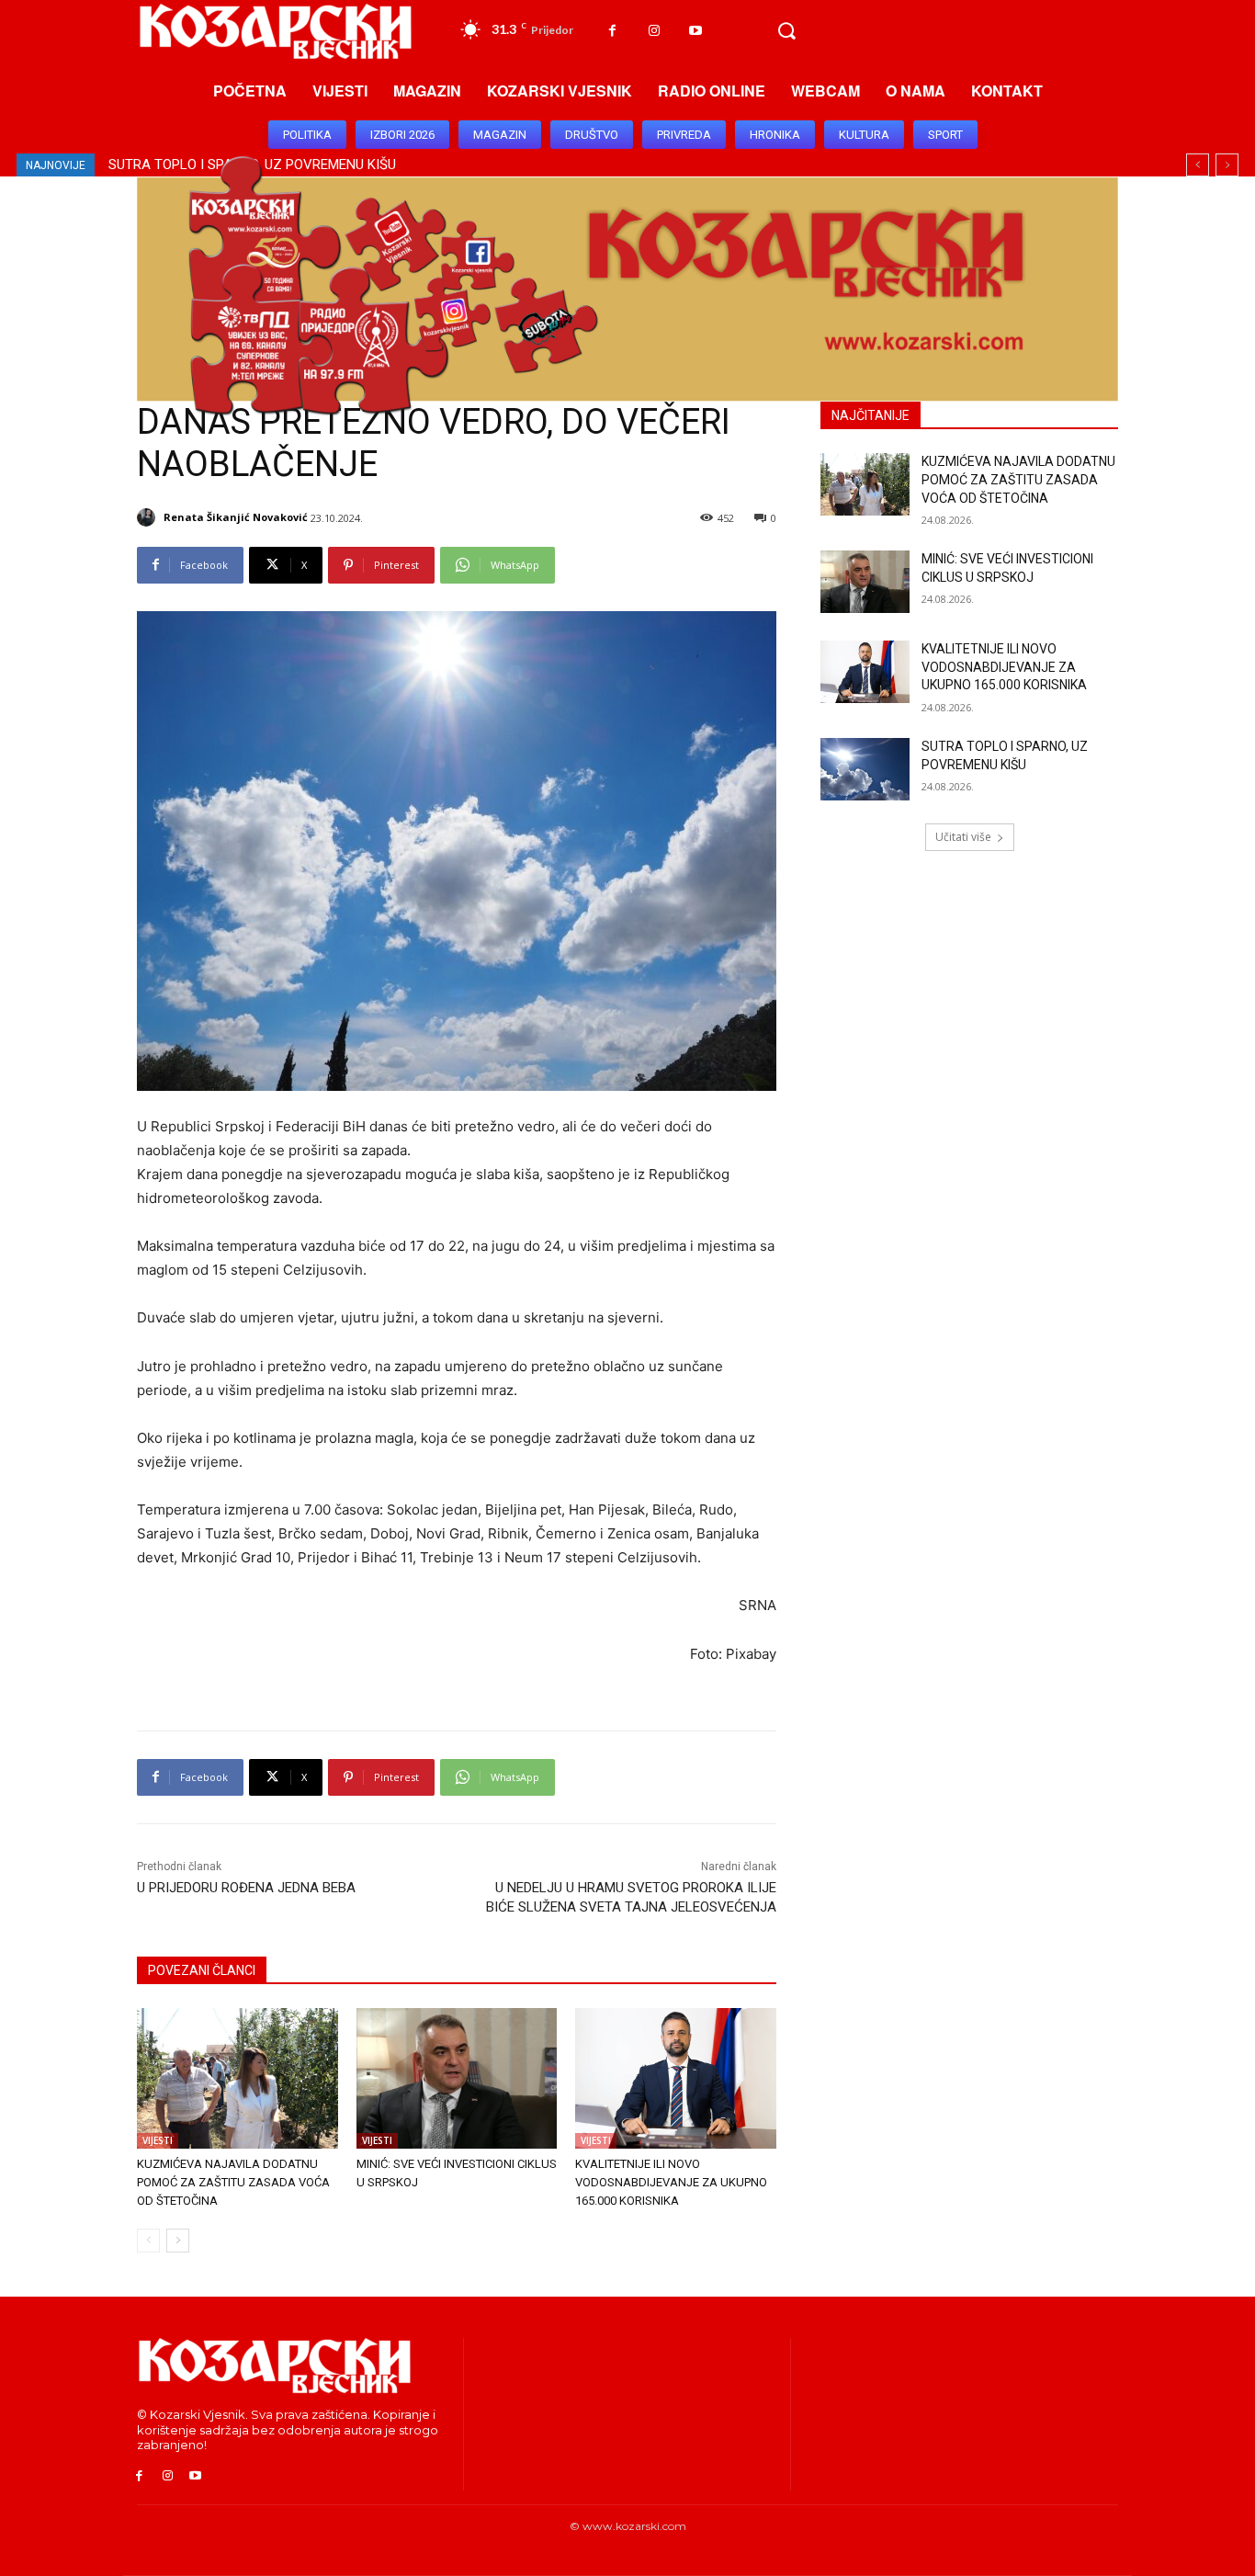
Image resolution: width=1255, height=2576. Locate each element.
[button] (786, 31)
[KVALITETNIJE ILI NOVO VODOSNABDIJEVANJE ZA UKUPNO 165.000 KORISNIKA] (676, 2078)
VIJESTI (158, 2140)
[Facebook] (612, 31)
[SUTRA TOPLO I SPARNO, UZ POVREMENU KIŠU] (865, 769)
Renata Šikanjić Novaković (236, 517)
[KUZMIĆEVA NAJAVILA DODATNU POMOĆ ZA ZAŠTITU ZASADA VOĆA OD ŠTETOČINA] (237, 2078)
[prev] (1198, 165)
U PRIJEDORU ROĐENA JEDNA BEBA (246, 1888)
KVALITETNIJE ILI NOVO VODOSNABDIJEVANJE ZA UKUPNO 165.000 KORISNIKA (671, 2182)
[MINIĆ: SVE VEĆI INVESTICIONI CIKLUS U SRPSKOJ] (457, 2078)
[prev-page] (148, 2241)
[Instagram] (654, 31)
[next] (1227, 165)
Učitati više (963, 837)
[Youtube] (695, 31)
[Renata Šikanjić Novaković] (149, 517)
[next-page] (178, 2241)
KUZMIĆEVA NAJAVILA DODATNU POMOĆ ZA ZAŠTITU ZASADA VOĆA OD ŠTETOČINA (233, 2182)
